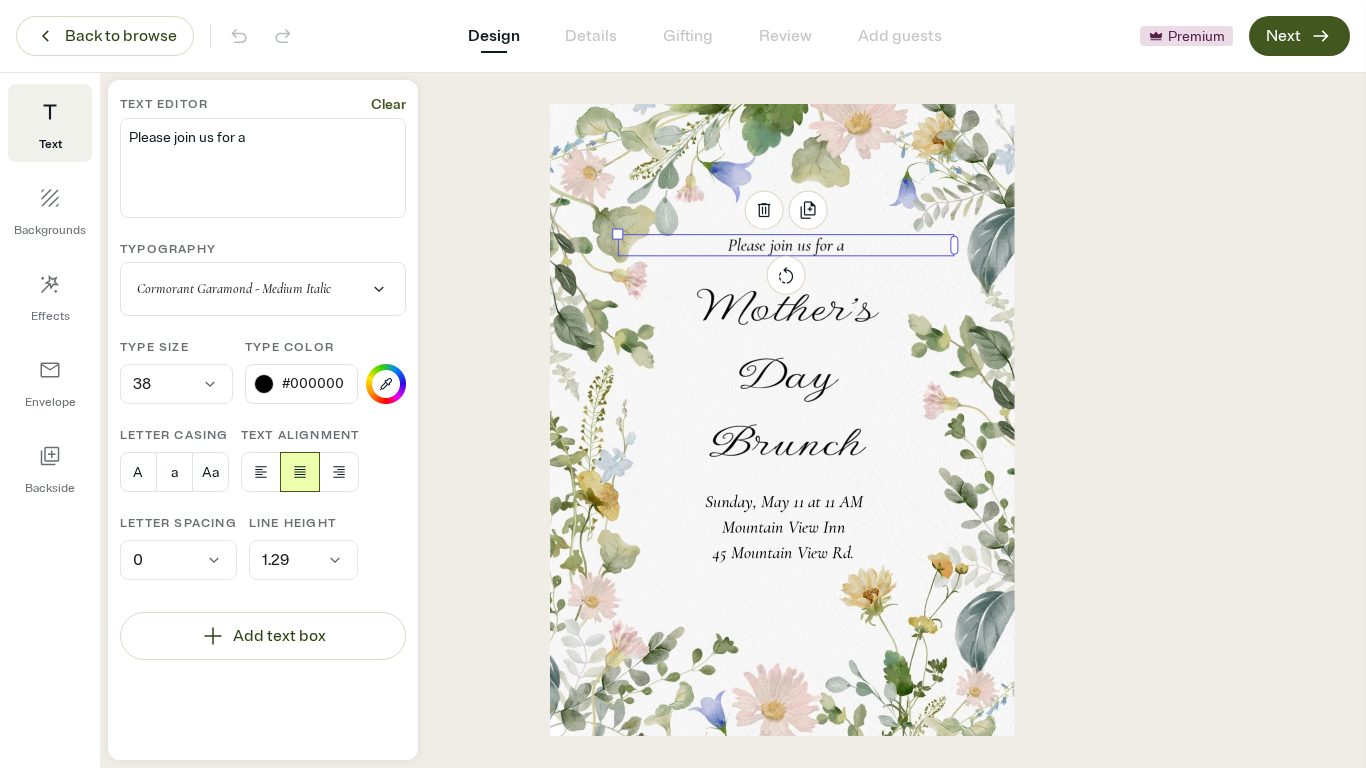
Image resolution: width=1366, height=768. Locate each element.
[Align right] (339, 472)
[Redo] (283, 36)
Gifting (688, 36)
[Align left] (261, 472)
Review (785, 36)
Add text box (279, 636)
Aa (210, 472)
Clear (388, 104)
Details (591, 36)
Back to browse (121, 36)
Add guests (900, 36)
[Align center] (300, 472)
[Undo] (239, 36)
